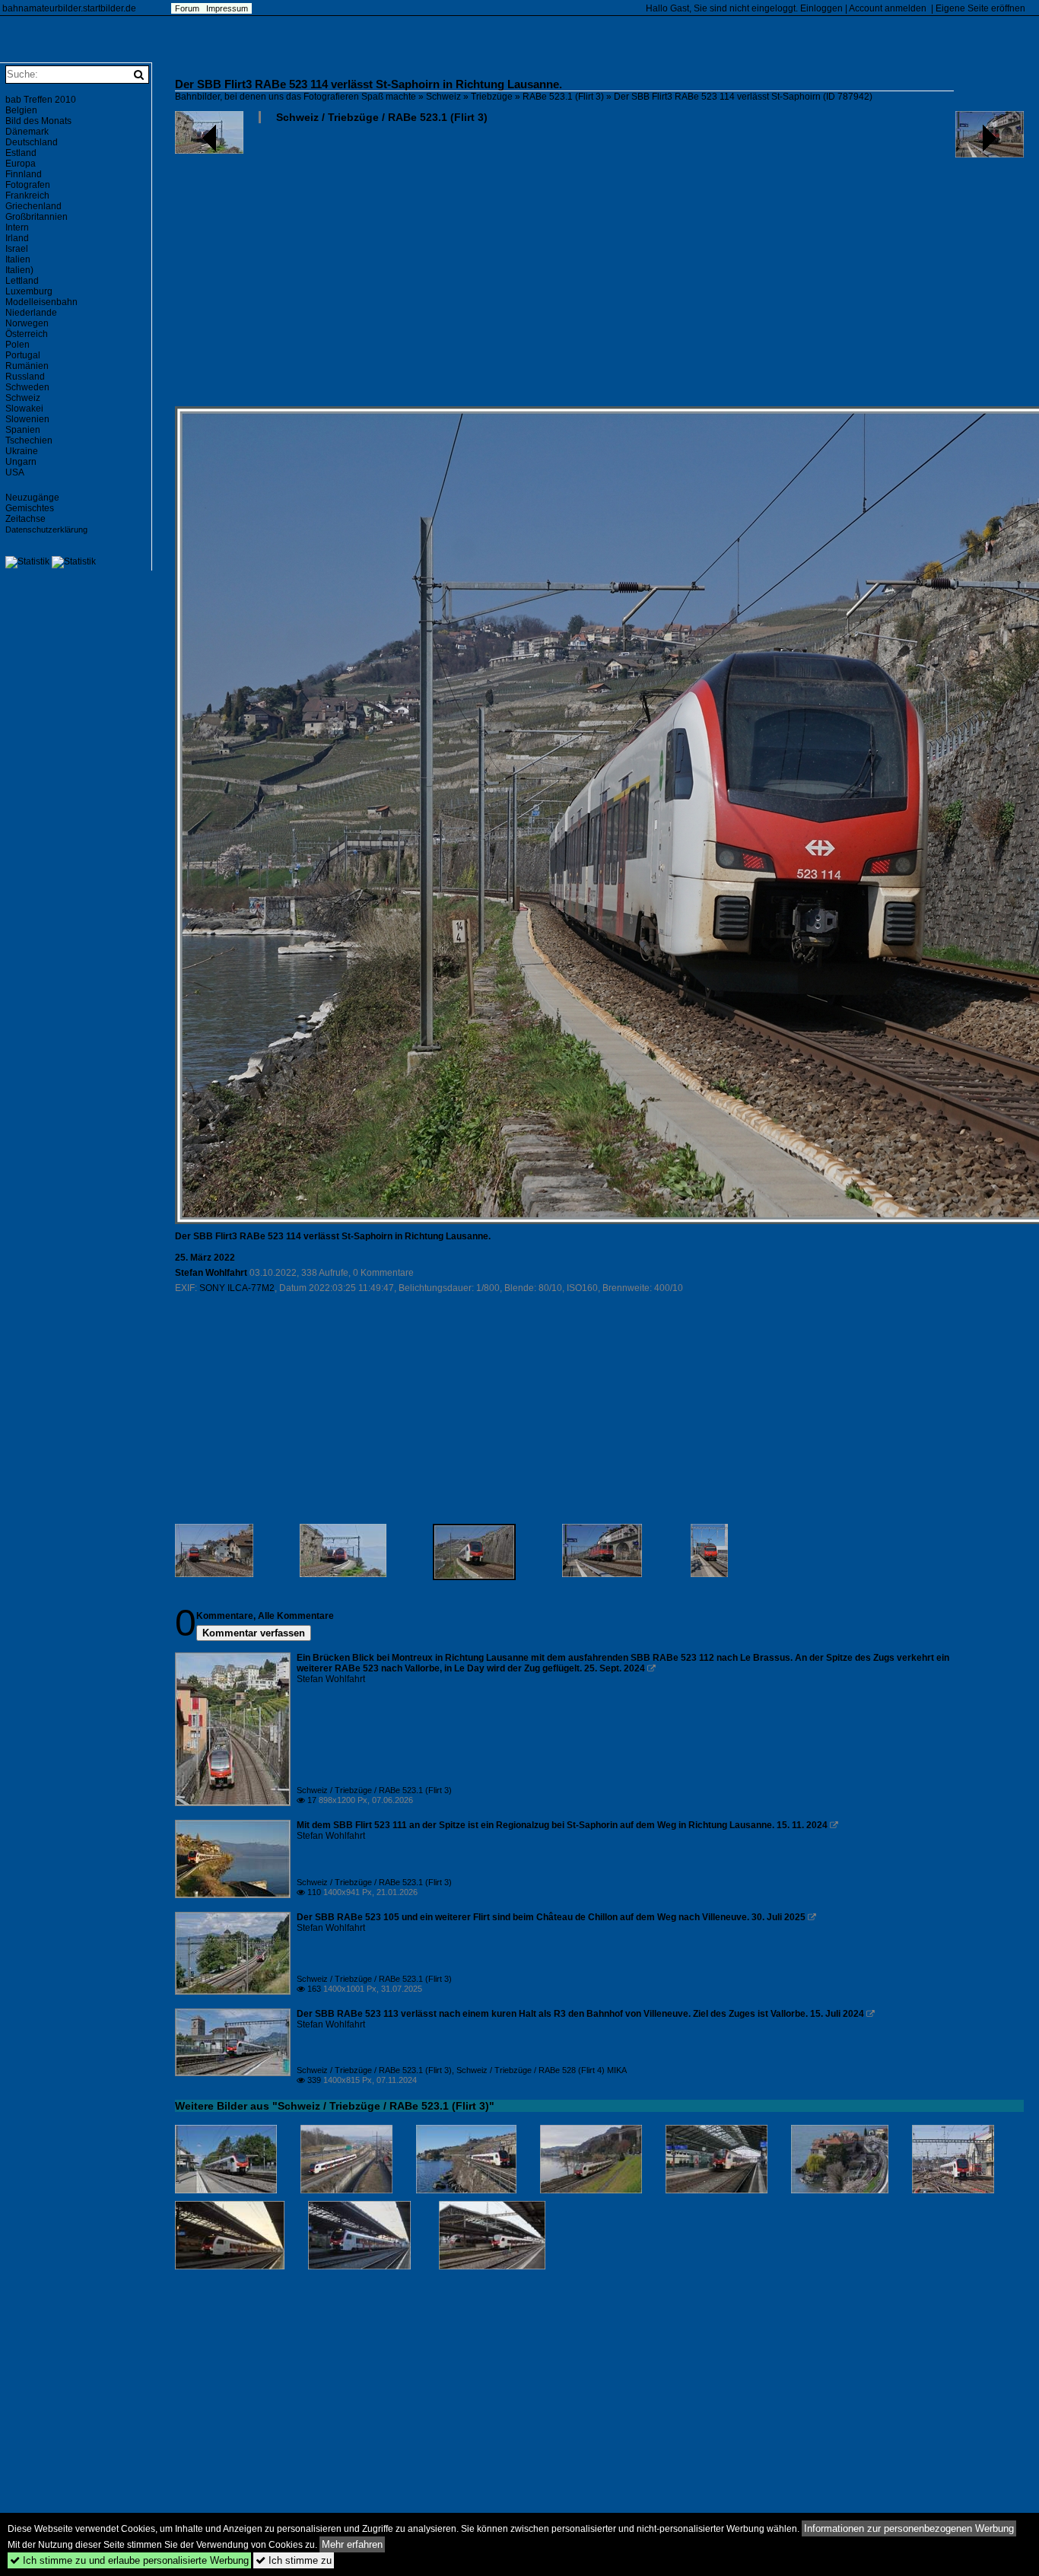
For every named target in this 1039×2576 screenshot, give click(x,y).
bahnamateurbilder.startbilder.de (69, 8)
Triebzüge (492, 97)
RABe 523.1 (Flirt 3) (563, 97)
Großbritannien (37, 217)
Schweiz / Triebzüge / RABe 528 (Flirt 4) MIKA (542, 2070)
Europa (21, 164)
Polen (17, 345)
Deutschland (32, 142)
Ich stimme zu (294, 2560)
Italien (18, 259)
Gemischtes (30, 508)
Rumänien (27, 366)
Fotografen (28, 185)
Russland (25, 377)
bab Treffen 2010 (41, 100)
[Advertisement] (599, 271)
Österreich (27, 334)
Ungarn (21, 462)
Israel (17, 249)
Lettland (22, 281)
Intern (17, 227)
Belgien (21, 110)
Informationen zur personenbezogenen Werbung (909, 2528)
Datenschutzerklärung (46, 530)
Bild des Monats (38, 121)
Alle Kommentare (296, 1616)
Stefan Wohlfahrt (211, 1273)
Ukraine (22, 451)
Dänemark (27, 132)
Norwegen (27, 323)
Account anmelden (888, 8)
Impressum (227, 8)
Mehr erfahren (352, 2544)
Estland (21, 153)
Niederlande (31, 313)
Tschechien (29, 440)
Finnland (24, 174)
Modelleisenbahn (41, 302)
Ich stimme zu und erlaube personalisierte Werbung (129, 2560)
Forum (187, 8)
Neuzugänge (32, 498)
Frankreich (27, 196)
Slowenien (27, 419)
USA (15, 472)
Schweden (27, 387)
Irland (17, 238)
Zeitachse (25, 519)
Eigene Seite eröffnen (980, 8)
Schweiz (443, 97)
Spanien (23, 430)
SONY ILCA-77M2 (237, 1288)
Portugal (23, 355)
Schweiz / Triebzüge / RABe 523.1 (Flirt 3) (382, 117)
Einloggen (821, 8)
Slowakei (24, 409)
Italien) (19, 270)
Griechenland (33, 206)
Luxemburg (29, 291)
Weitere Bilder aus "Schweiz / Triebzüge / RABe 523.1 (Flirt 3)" (335, 2106)
